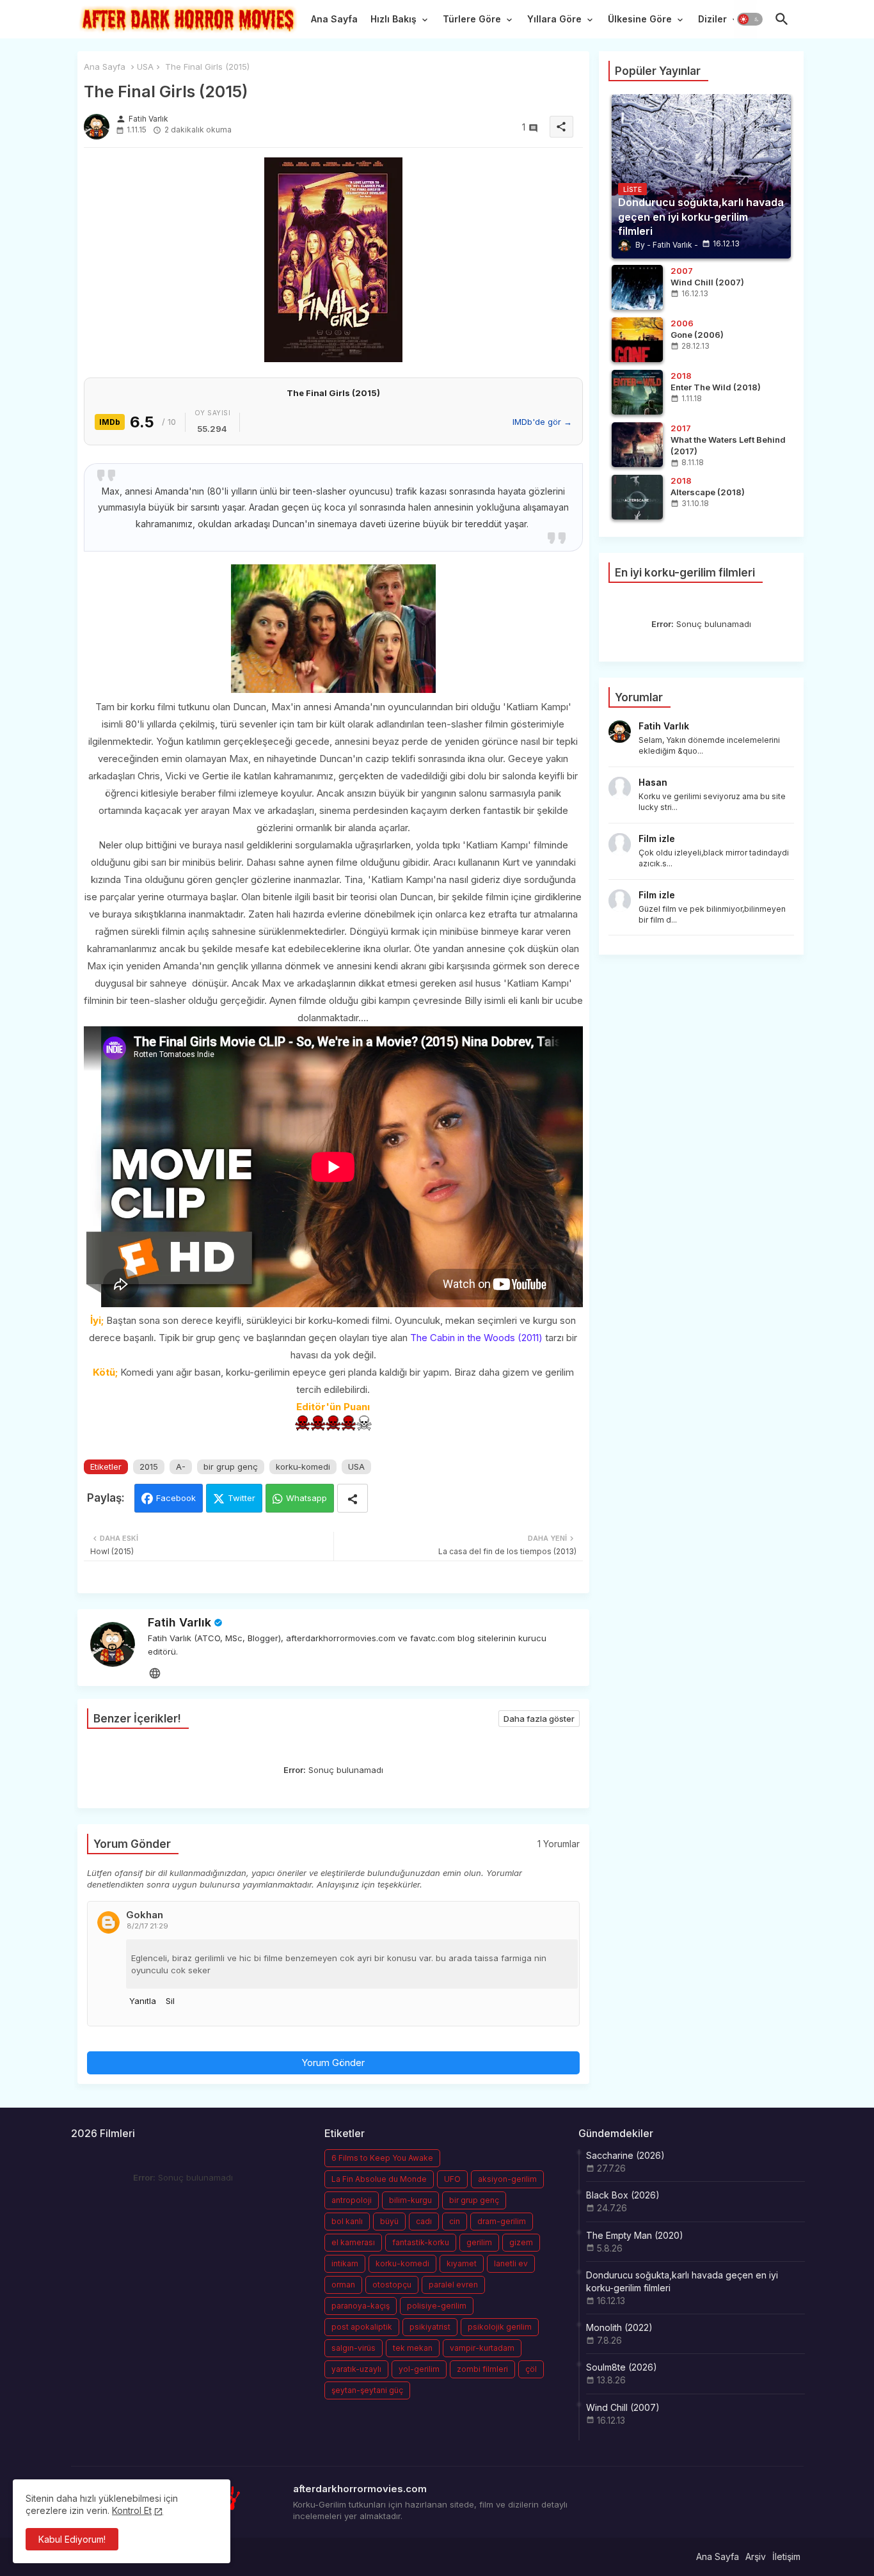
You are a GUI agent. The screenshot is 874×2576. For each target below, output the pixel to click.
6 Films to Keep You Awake (382, 2158)
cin (455, 2221)
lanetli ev (511, 2263)
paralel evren (453, 2285)
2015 (149, 1467)
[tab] (334, 22)
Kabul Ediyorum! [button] (72, 2539)
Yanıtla (143, 2001)
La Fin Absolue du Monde (379, 2179)
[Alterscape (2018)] (637, 497)
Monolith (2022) (619, 2327)
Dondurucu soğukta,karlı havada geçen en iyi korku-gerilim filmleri (682, 2281)
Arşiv (756, 2556)
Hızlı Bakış (393, 19)
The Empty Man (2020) (635, 2235)
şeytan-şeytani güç (367, 2390)
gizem (521, 2242)
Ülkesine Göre (640, 19)
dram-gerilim (502, 2221)
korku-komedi (303, 1467)
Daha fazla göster (539, 1719)
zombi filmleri (482, 2369)
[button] (750, 19)
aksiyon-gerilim (507, 2179)
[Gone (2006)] (637, 340)
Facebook (176, 1498)
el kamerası (353, 2242)
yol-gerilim (419, 2369)
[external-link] (155, 1673)
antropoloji (352, 2200)
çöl (531, 2369)
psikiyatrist (430, 2327)
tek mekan (413, 2348)
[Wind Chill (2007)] (637, 287)
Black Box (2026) (623, 2195)
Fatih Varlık (179, 1622)
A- (181, 1467)
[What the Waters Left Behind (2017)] (637, 445)
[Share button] (353, 1498)
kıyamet (462, 2263)
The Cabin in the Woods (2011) (476, 1338)
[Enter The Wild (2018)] (637, 392)
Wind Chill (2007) (623, 2407)
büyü (389, 2221)
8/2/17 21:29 (147, 1926)
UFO (452, 2179)
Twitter (242, 1498)
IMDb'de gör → (542, 422)
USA (145, 67)
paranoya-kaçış (361, 2306)
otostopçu (392, 2285)
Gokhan (145, 1915)
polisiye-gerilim (437, 2306)
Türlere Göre (472, 19)
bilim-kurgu (410, 2200)
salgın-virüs (354, 2348)
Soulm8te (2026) (622, 2367)
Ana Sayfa (334, 19)
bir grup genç (231, 1467)
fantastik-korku (421, 2242)
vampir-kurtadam (482, 2348)
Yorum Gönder (333, 2063)
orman (343, 2285)
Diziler (712, 19)
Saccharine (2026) (625, 2155)
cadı (424, 2221)
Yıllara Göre (554, 19)
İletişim (786, 2556)
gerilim (479, 2242)
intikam (345, 2263)
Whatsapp (306, 1498)
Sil (170, 2001)
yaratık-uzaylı (356, 2369)
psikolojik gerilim (500, 2327)
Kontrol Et (132, 2510)
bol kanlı (347, 2221)
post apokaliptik (362, 2327)
